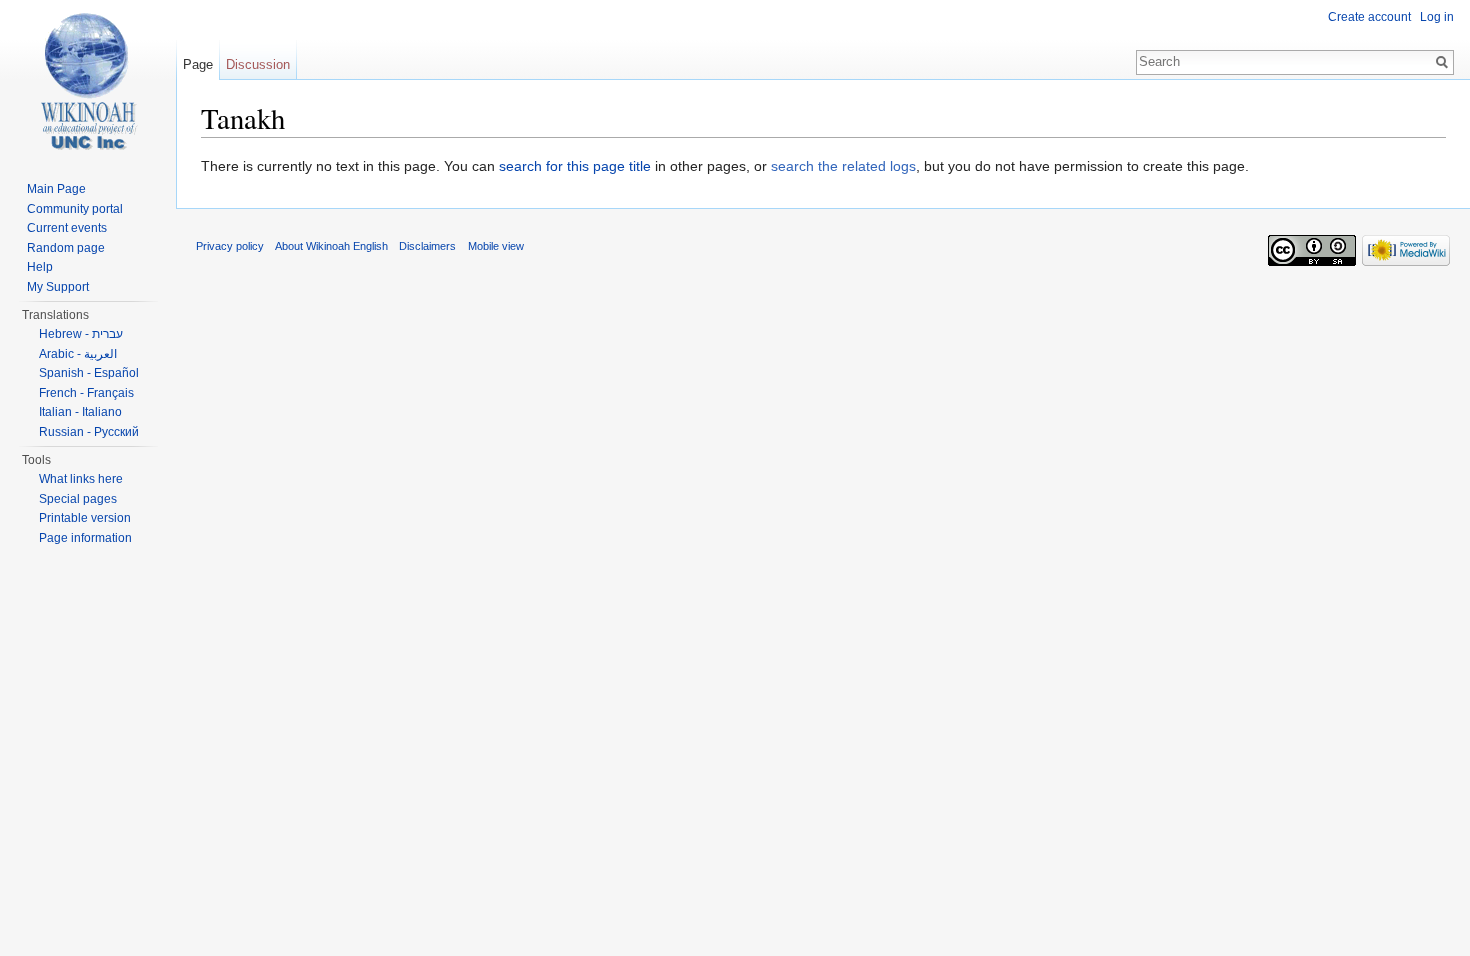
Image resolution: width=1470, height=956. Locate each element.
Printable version (85, 518)
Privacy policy (230, 246)
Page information (85, 538)
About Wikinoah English (331, 246)
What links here (81, 479)
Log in (1437, 17)
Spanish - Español (89, 373)
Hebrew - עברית (81, 334)
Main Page (56, 189)
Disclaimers (427, 246)
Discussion (258, 64)
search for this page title (575, 166)
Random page (66, 248)
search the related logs (843, 166)
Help (40, 267)
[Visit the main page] (88, 80)
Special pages (78, 499)
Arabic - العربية (78, 354)
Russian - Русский (89, 432)
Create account (1369, 17)
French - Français (86, 393)
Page (198, 64)
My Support (58, 287)
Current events (67, 228)
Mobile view (496, 246)
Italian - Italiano (80, 412)
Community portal (75, 209)
